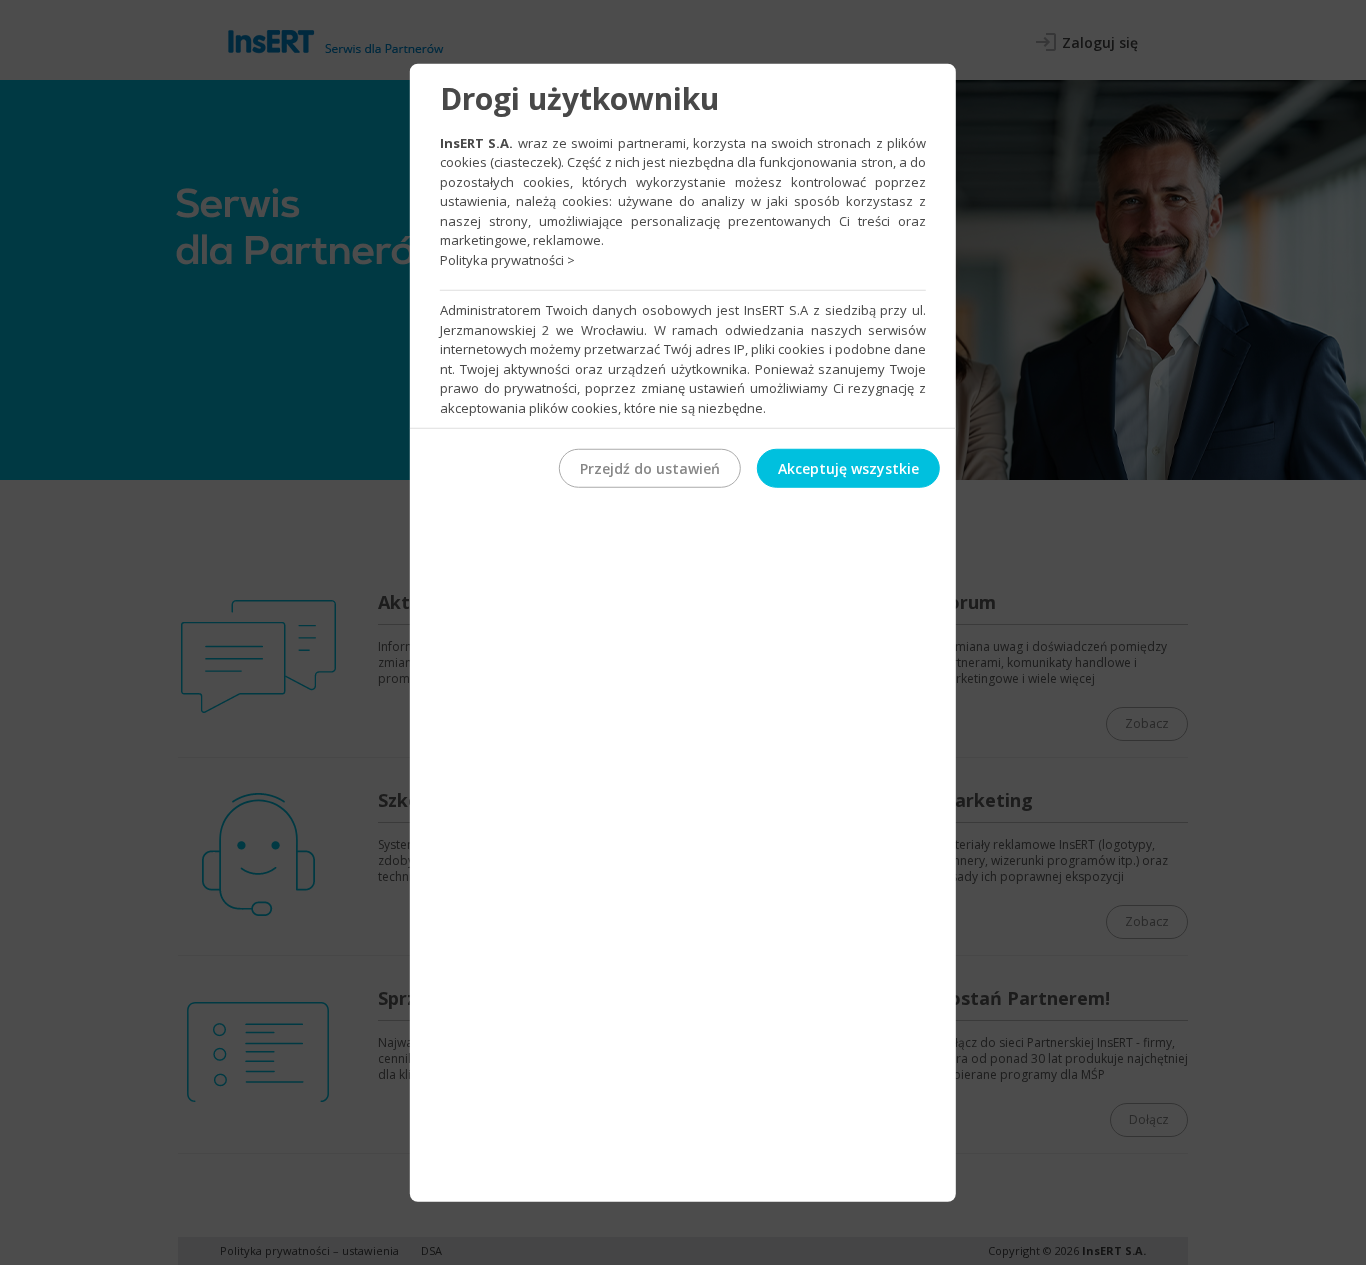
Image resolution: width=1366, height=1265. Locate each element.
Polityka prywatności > (507, 259)
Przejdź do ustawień (650, 468)
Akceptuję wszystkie (848, 468)
